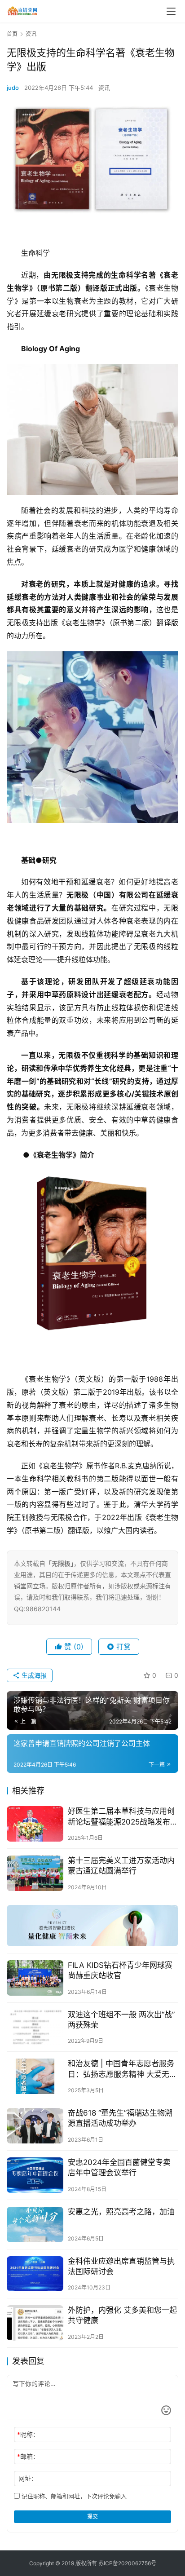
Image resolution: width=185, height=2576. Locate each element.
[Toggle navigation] (171, 11)
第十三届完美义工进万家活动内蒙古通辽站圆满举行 (121, 1866)
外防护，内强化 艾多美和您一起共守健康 (122, 2315)
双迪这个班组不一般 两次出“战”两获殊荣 (121, 2020)
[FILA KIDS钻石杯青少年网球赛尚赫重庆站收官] (35, 1978)
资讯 (104, 88)
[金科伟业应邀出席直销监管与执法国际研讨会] (35, 2274)
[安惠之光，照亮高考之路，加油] (35, 2225)
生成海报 (33, 1675)
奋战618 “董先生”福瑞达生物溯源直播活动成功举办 (120, 2118)
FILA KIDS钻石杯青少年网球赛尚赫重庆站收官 (120, 1970)
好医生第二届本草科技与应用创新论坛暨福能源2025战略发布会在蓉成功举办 (123, 1817)
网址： (28, 2478)
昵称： (28, 2434)
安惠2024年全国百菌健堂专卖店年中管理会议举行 (119, 2167)
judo (13, 88)
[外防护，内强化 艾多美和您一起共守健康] (35, 2323)
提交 (92, 2516)
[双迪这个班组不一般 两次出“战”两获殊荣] (35, 2027)
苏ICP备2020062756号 (127, 2563)
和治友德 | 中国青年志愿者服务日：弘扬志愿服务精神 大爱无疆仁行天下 (122, 2069)
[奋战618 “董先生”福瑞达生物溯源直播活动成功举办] (35, 2126)
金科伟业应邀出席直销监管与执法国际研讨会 (121, 2266)
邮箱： (28, 2456)
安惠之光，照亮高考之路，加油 (121, 2212)
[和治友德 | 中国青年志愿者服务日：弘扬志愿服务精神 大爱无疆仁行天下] (35, 2076)
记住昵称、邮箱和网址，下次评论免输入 (73, 2496)
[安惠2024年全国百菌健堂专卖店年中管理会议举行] (35, 2175)
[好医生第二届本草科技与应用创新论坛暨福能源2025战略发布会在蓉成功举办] (35, 1824)
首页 (12, 34)
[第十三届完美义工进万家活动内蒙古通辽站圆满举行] (35, 1873)
